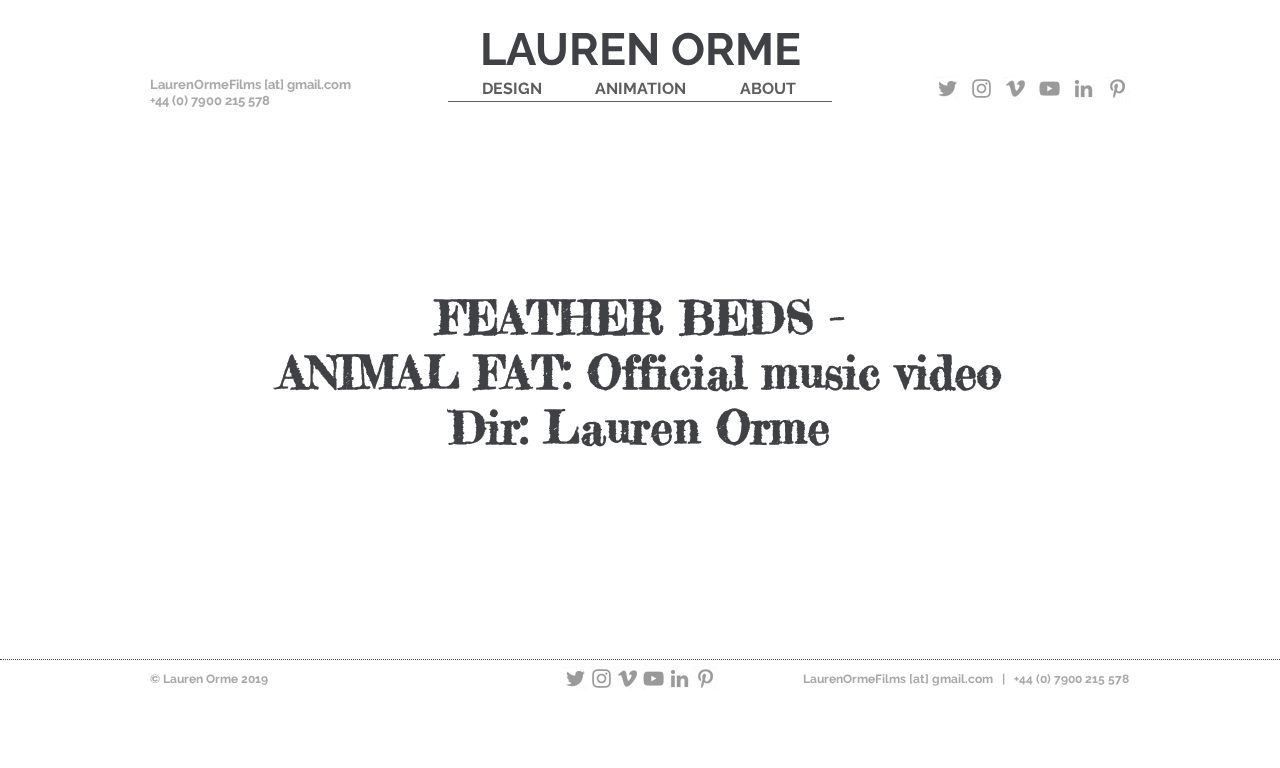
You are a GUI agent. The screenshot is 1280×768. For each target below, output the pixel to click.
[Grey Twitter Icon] (947, 88)
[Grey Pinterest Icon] (1117, 88)
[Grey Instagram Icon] (981, 88)
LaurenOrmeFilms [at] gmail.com (250, 84)
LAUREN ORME (640, 49)
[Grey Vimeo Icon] (1015, 88)
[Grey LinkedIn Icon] (1083, 88)
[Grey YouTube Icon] (1049, 88)
